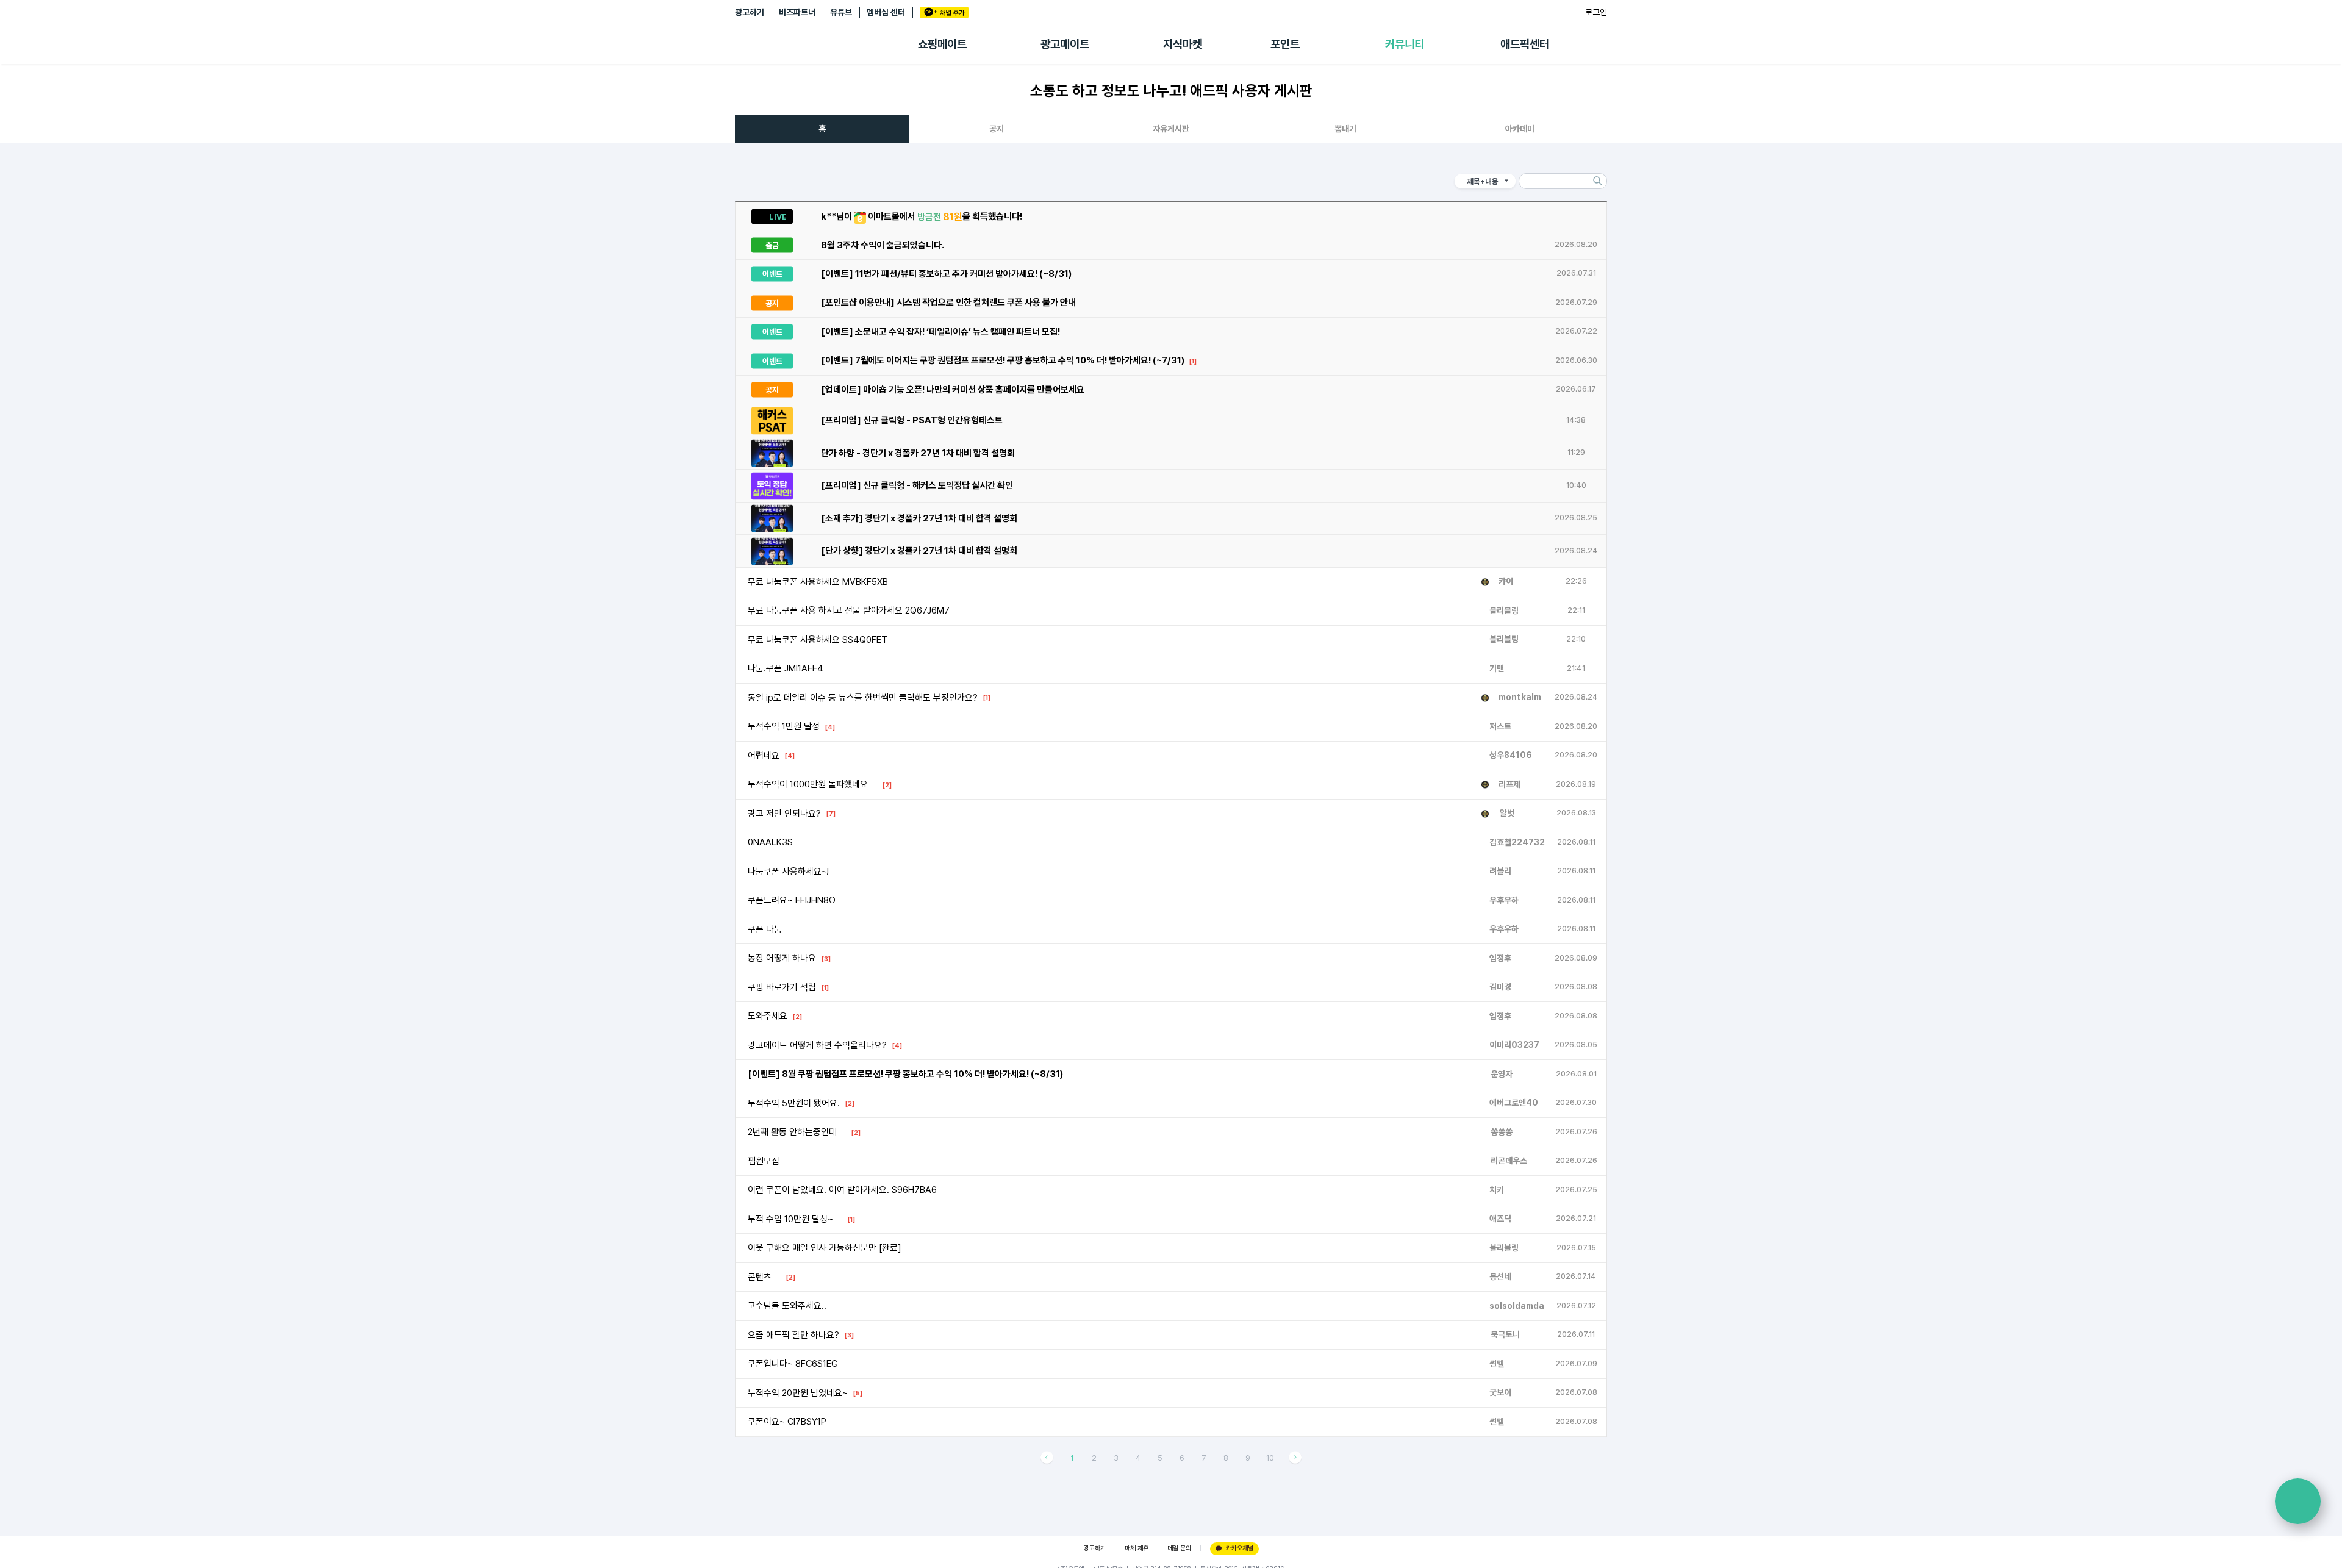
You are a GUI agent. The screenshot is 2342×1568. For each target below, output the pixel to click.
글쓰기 (2298, 1501)
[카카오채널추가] (944, 13)
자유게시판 (1171, 129)
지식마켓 (1183, 44)
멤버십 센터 (886, 12)
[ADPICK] (826, 45)
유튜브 (841, 12)
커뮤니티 (1405, 44)
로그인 (1596, 12)
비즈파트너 (797, 12)
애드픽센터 (1525, 44)
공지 (997, 129)
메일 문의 (1179, 1548)
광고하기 (750, 12)
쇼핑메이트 (942, 44)
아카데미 (1520, 129)
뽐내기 (1345, 129)
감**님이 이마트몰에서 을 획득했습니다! (944, 209)
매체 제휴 (1137, 1548)
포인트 (1285, 44)
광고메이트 (1065, 44)
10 (1270, 1458)
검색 (1597, 181)
